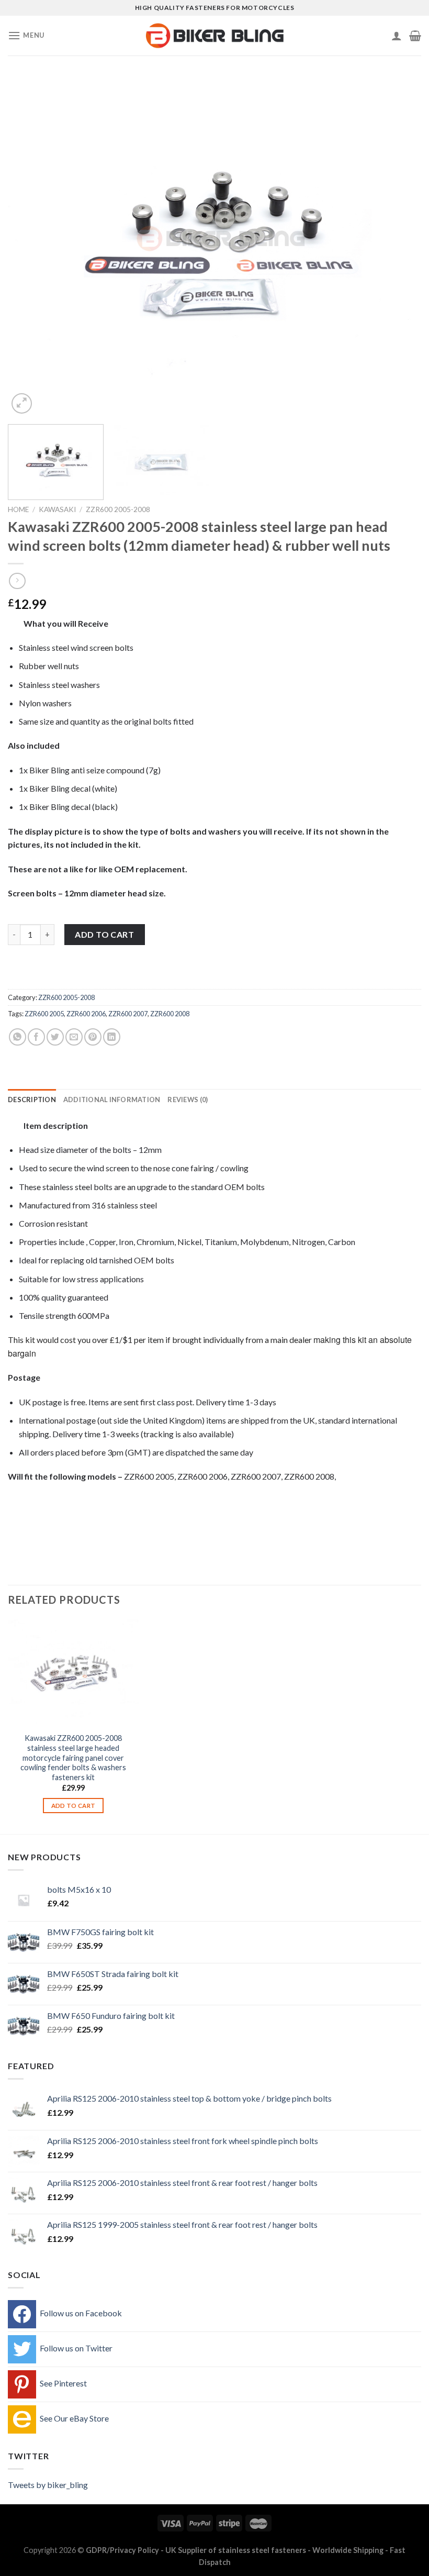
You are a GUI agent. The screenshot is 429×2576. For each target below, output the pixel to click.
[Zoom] (22, 403)
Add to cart (104, 934)
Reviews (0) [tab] (188, 1100)
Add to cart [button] (74, 1806)
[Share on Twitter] (55, 1037)
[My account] (397, 36)
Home (18, 509)
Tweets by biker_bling (48, 2485)
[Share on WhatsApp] (18, 1037)
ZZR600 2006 (86, 1014)
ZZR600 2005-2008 (118, 509)
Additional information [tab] (112, 1100)
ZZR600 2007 (128, 1014)
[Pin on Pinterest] (93, 1037)
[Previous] (29, 246)
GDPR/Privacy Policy (122, 2550)
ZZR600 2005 (44, 1014)
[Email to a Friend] (74, 1037)
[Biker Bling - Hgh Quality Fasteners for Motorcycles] (215, 36)
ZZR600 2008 (170, 1014)
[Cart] (415, 36)
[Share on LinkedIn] (112, 1037)
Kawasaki (57, 509)
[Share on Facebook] (36, 1037)
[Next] (400, 246)
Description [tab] (32, 1100)
